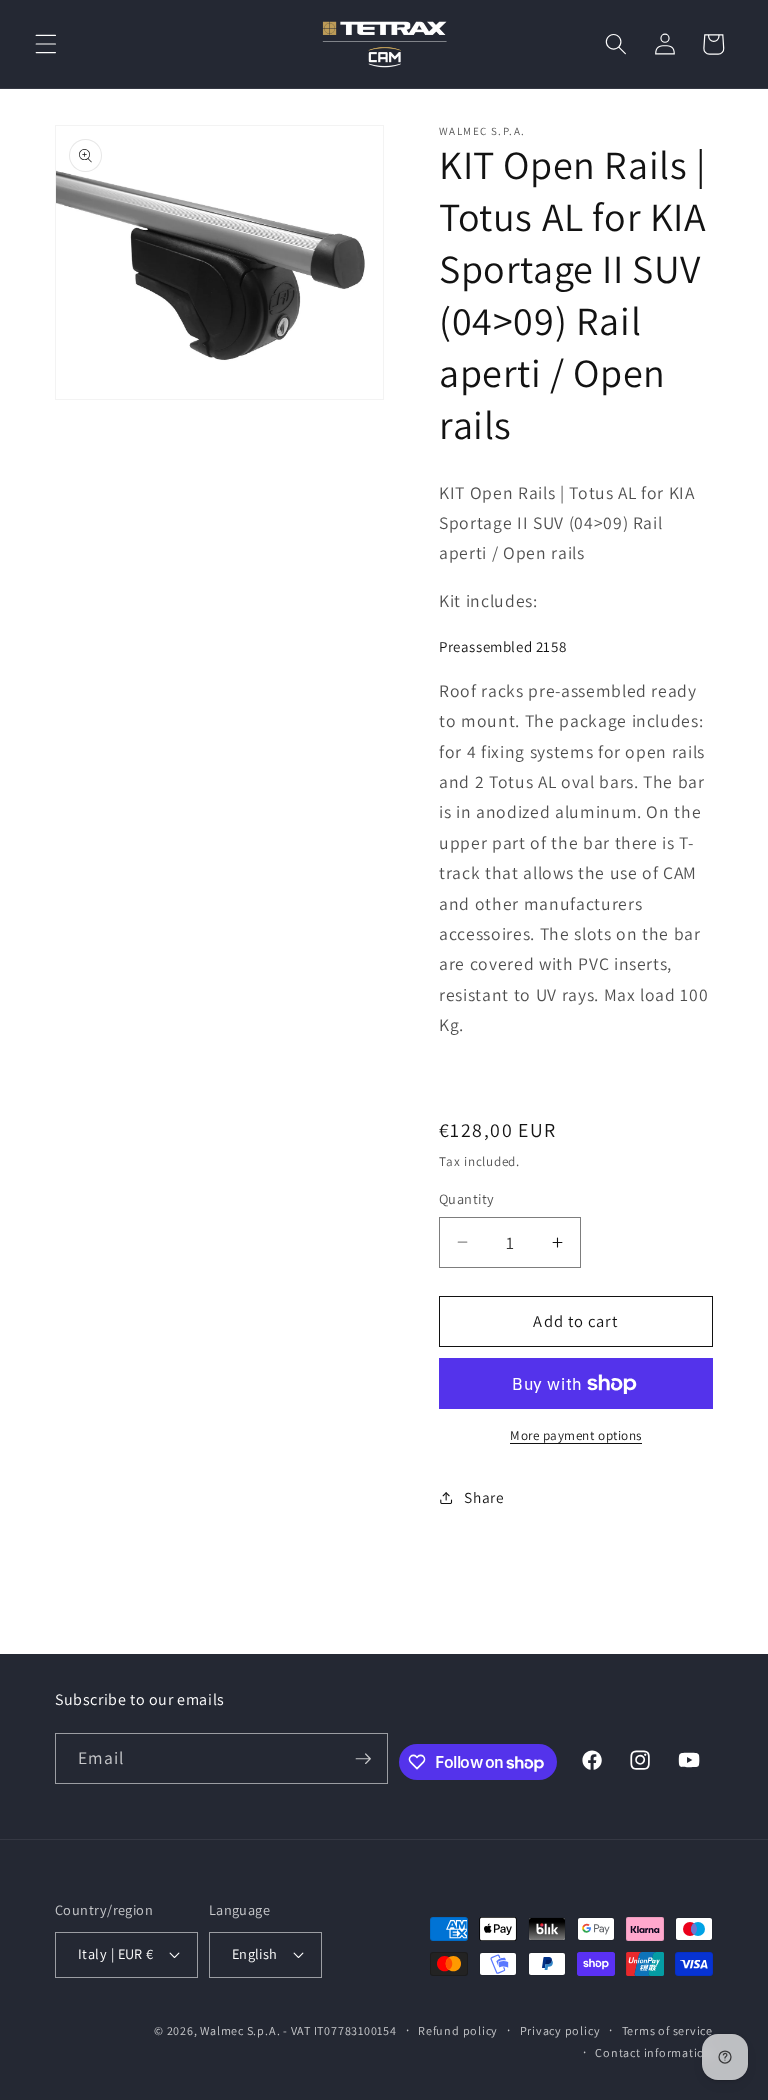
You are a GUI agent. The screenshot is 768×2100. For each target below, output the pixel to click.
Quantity (467, 1198)
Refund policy (458, 2030)
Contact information (654, 2052)
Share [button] (484, 1497)
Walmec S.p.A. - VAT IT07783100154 (298, 2030)
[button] (46, 44)
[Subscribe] (363, 1759)
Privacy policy (560, 2030)
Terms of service (667, 2030)
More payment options (576, 1435)
